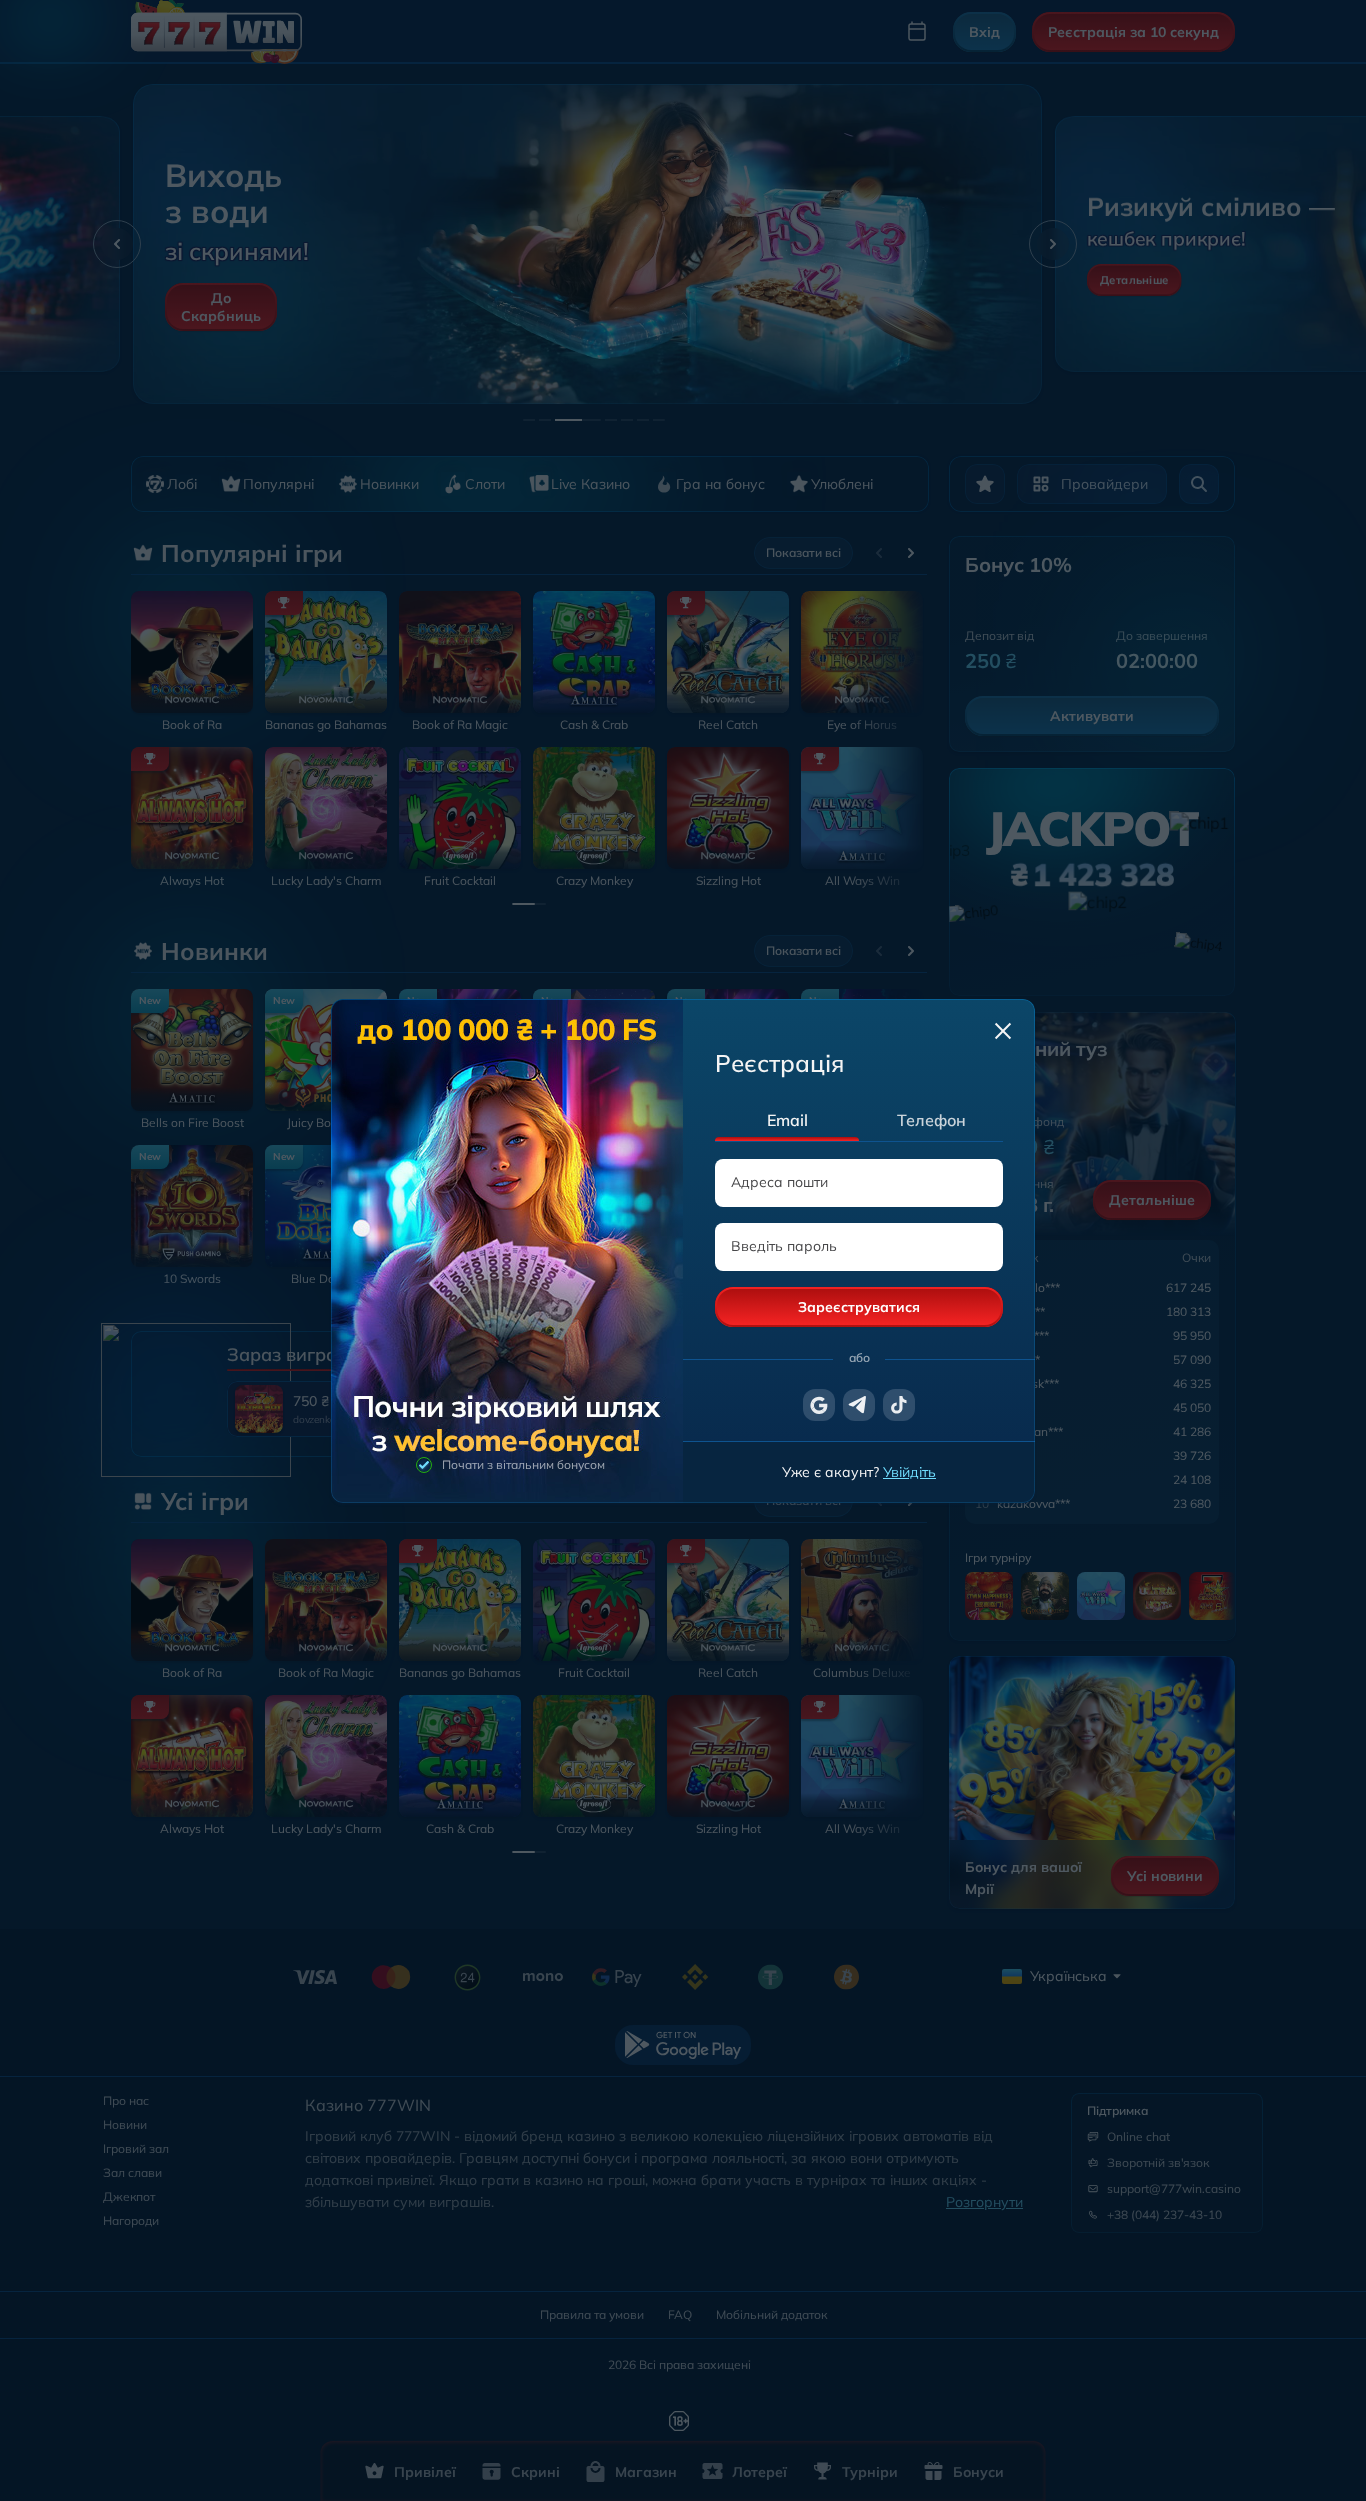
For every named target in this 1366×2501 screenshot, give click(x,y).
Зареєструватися (859, 1307)
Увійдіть (909, 1472)
